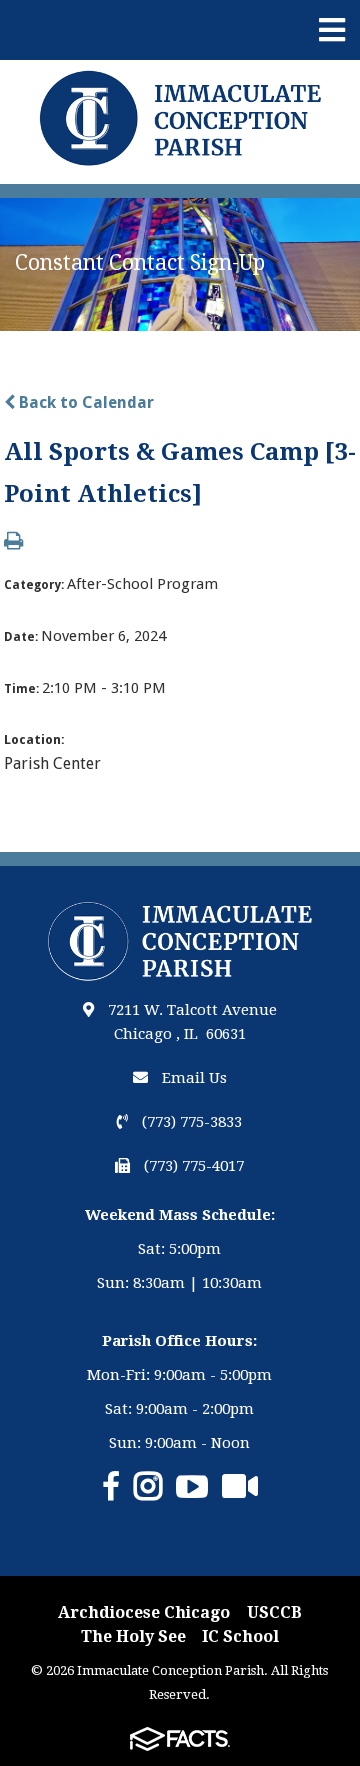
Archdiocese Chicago (144, 1612)
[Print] (13, 542)
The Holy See (133, 1636)
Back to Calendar (84, 402)
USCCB (274, 1612)
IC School (240, 1636)
